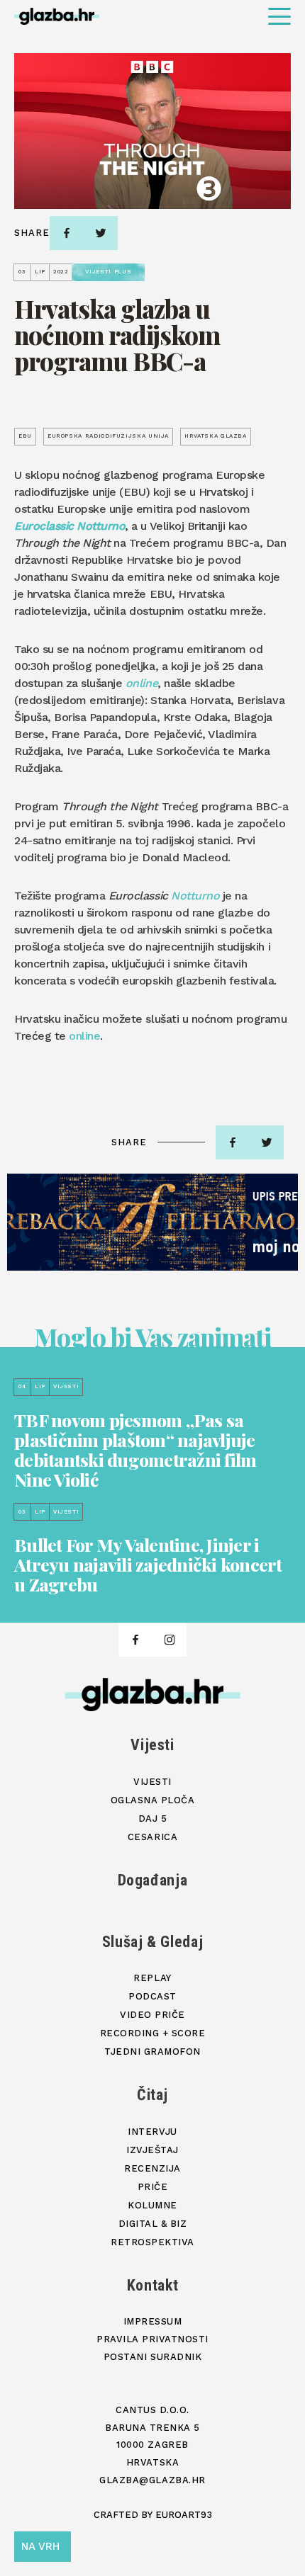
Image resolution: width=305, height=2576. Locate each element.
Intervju (152, 2132)
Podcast (152, 1996)
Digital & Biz (153, 2224)
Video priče (152, 2015)
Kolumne (152, 2205)
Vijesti (152, 1745)
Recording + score (153, 2033)
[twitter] (101, 233)
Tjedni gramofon (152, 2052)
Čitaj (152, 2095)
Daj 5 (153, 1818)
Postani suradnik (152, 2357)
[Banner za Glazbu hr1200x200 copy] (152, 1222)
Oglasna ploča (153, 1800)
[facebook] (67, 233)
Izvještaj (152, 2150)
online (84, 1036)
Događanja (153, 1880)
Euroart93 (184, 2515)
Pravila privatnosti (152, 2339)
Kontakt (153, 2285)
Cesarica (152, 1837)
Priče (153, 2187)
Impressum (153, 2321)
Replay (152, 1978)
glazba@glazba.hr (152, 2480)
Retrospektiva (152, 2242)
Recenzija (152, 2168)
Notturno (195, 896)
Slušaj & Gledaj (153, 1942)
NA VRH (40, 2546)
